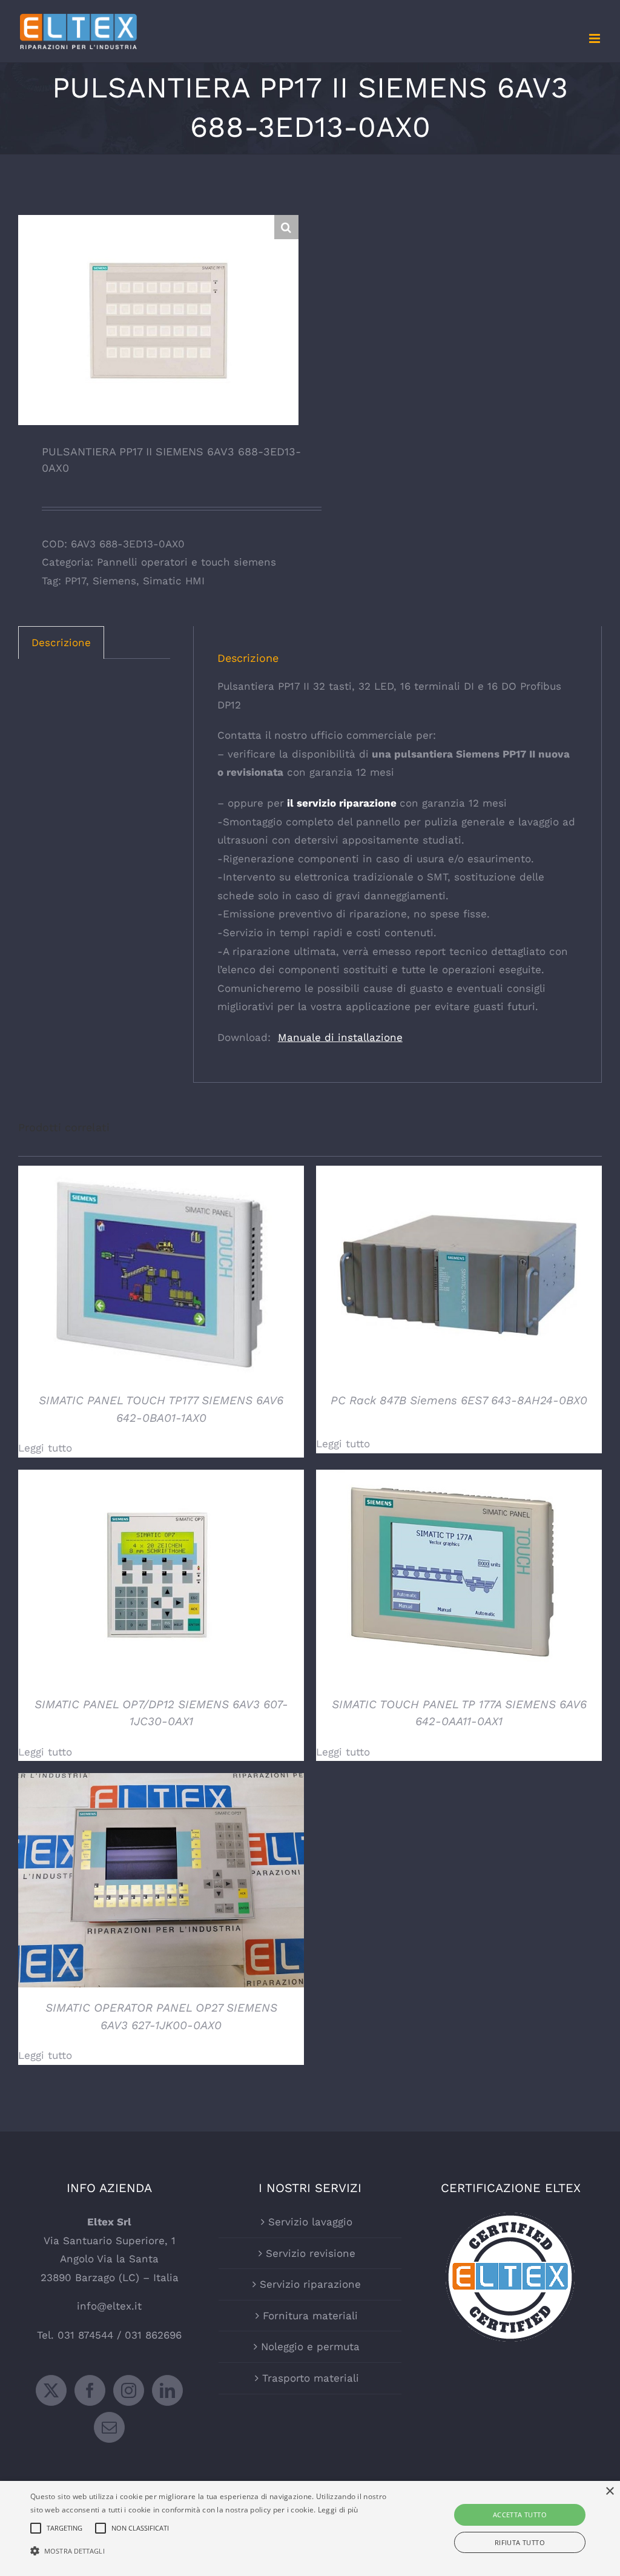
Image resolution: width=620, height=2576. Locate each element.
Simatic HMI (174, 581)
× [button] (609, 2492)
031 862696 (153, 2335)
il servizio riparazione (340, 803)
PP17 (75, 581)
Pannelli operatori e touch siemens (186, 562)
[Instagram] (129, 2390)
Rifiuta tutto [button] (520, 2542)
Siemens (114, 581)
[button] (286, 227)
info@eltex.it (109, 2306)
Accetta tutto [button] (520, 2515)
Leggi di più (338, 2510)
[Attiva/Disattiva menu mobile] (595, 38)
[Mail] (109, 2427)
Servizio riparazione (310, 2284)
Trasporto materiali (311, 2378)
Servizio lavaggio (310, 2222)
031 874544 (85, 2335)
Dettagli (161, 1275)
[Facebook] (90, 2390)
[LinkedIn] (167, 2390)
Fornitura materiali (310, 2316)
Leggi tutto (45, 1448)
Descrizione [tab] (61, 642)
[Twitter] (51, 2390)
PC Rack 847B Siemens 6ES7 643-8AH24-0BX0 (459, 1400)
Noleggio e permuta (310, 2346)
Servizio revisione (311, 2253)
